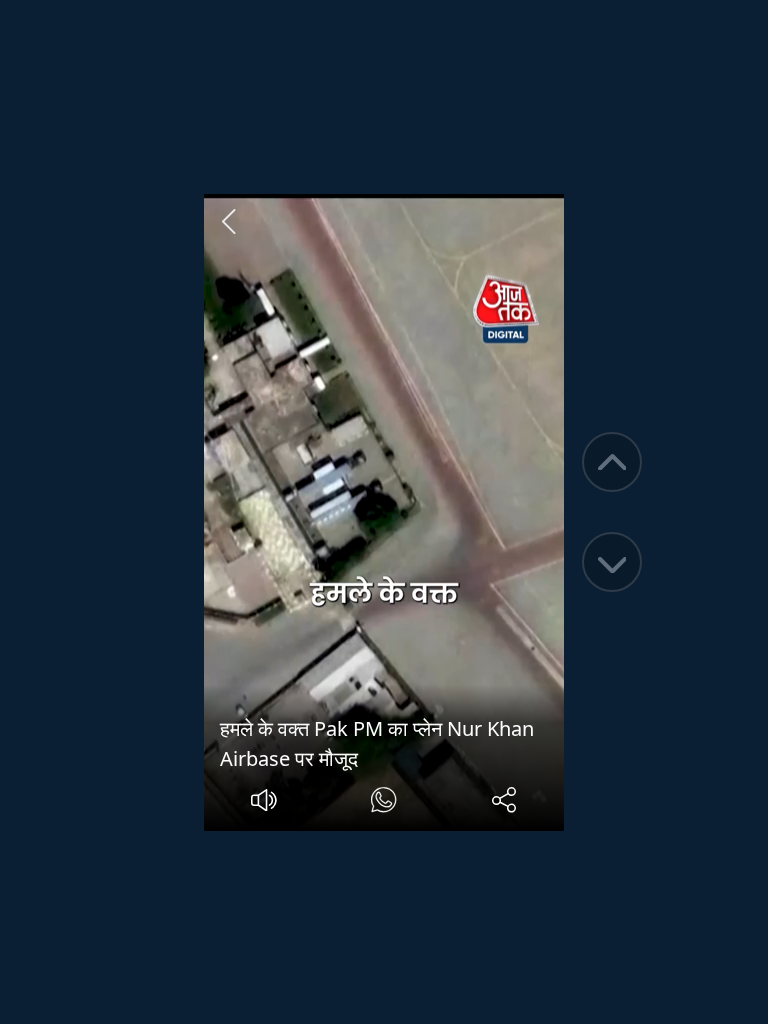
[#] (383, 802)
